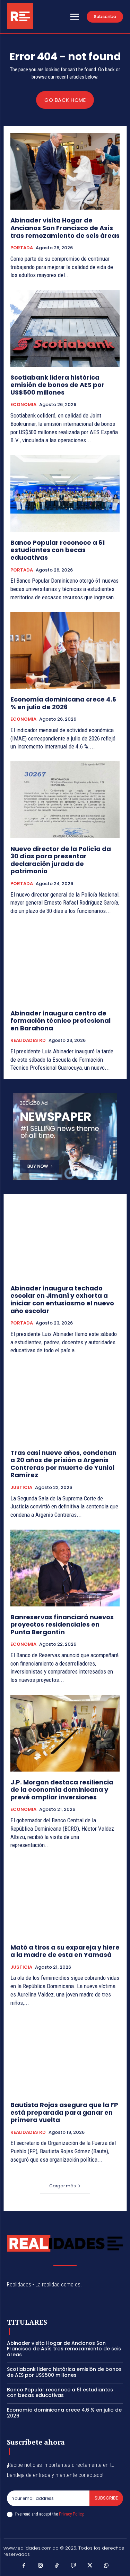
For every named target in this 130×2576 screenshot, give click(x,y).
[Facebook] (24, 2566)
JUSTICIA (21, 1488)
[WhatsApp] (106, 2566)
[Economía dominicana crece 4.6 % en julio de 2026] (65, 650)
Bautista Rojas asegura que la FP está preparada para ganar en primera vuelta (64, 2112)
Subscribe (106, 2498)
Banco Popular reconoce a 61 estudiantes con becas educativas (58, 550)
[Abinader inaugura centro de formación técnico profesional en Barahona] (65, 964)
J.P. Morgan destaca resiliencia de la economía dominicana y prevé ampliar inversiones (62, 1790)
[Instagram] (41, 2566)
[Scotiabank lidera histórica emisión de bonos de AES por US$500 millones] (65, 328)
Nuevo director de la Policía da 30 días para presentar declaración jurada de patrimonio (61, 860)
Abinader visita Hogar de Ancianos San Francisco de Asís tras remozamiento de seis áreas (65, 228)
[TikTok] (57, 2566)
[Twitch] (73, 2566)
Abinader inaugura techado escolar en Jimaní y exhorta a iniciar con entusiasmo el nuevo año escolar (62, 1299)
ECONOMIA (23, 405)
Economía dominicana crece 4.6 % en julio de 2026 (63, 703)
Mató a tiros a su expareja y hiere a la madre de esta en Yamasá (65, 1951)
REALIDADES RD (28, 1040)
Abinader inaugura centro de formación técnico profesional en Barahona (60, 1021)
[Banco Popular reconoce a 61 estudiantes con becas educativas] (65, 493)
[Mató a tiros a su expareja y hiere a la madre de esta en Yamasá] (65, 1898)
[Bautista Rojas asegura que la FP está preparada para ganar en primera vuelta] (65, 2056)
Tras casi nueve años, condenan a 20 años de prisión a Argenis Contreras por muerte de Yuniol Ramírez (63, 1464)
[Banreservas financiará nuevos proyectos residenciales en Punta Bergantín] (65, 1568)
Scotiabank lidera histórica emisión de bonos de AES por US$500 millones (57, 385)
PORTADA (22, 248)
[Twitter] (90, 2566)
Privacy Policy (71, 2514)
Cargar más (63, 2186)
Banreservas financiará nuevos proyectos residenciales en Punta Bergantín (62, 1625)
